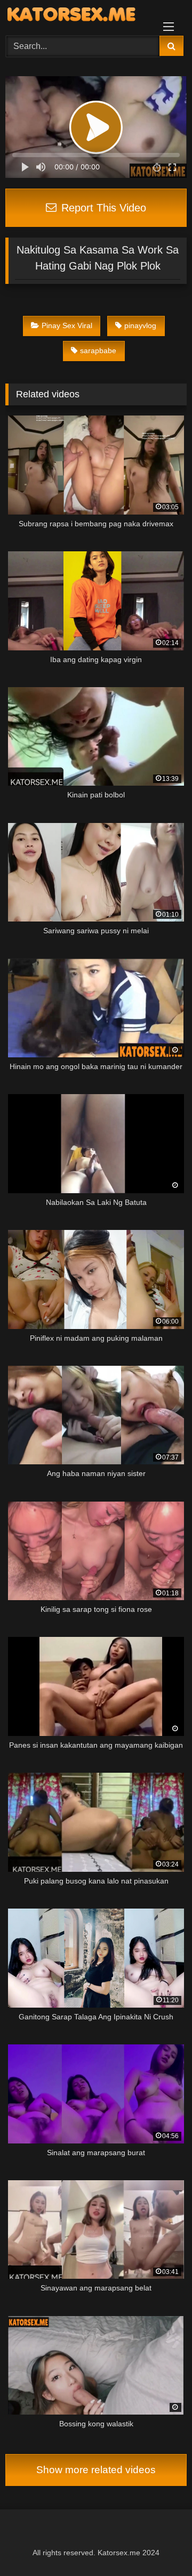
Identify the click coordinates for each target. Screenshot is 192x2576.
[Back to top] (159, 2544)
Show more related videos (96, 2470)
